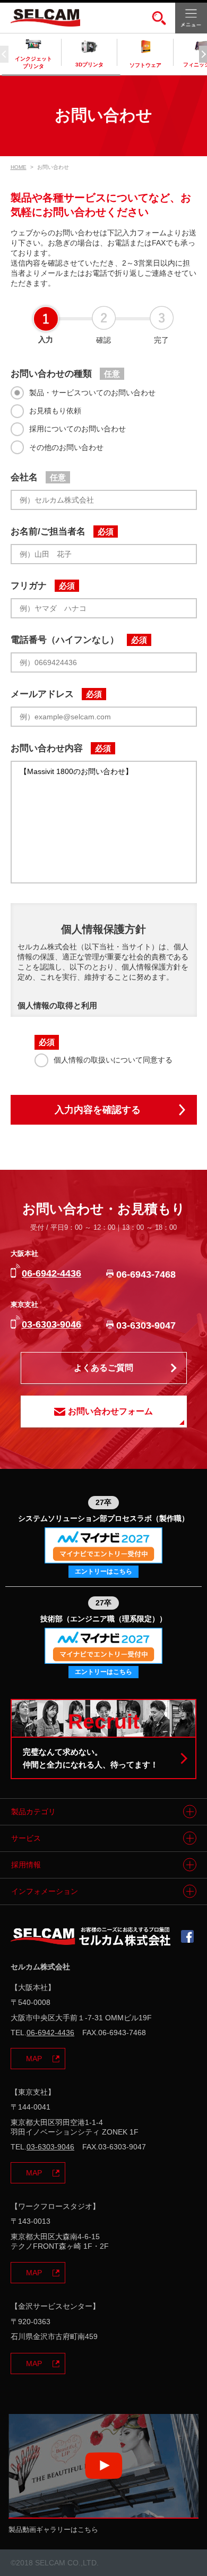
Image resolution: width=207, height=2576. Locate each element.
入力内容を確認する (98, 1110)
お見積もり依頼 (55, 411)
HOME (19, 167)
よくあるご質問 (103, 1367)
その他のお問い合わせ (66, 447)
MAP (34, 2059)
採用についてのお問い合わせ (77, 429)
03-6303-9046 (51, 1324)
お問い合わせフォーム (110, 1411)
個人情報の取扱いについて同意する (113, 1060)
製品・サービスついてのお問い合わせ (92, 393)
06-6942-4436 (51, 1273)
